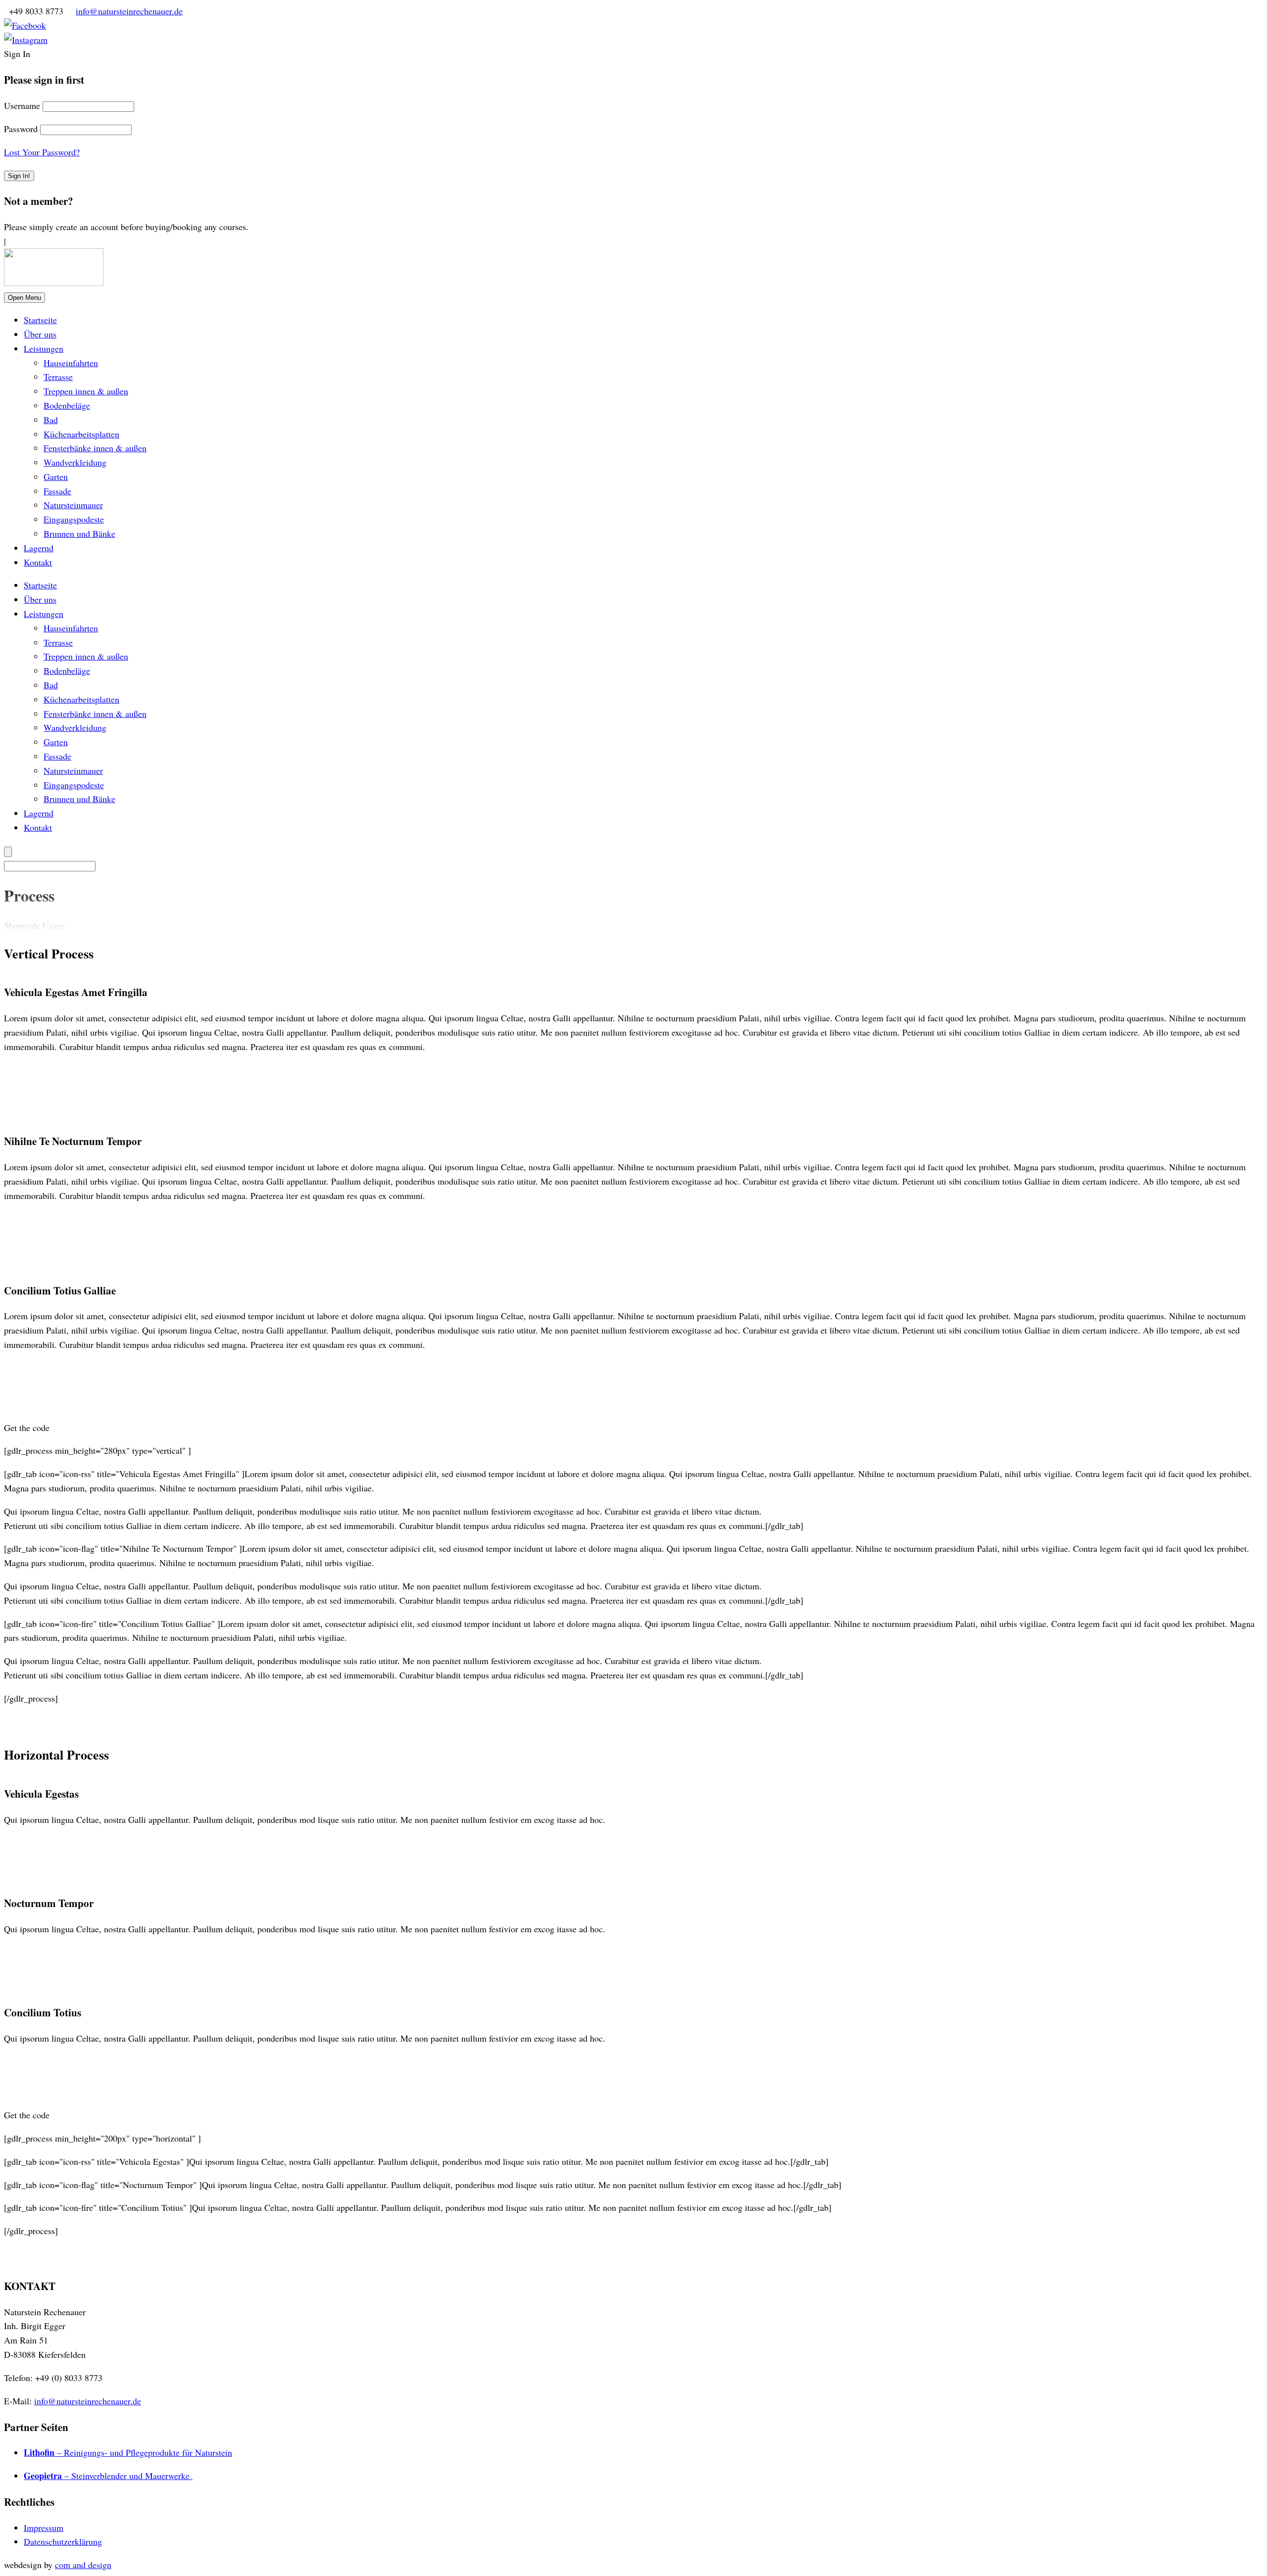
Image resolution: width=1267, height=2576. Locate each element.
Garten (56, 477)
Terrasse (58, 377)
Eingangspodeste (74, 519)
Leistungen (44, 348)
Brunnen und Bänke (79, 533)
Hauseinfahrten (71, 363)
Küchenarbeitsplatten (81, 434)
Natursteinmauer (73, 505)
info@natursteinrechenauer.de (129, 11)
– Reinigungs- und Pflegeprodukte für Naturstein (128, 2452)
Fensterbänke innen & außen (95, 448)
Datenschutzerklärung (63, 2541)
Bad (51, 420)
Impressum (44, 2528)
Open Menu (24, 298)
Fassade (57, 491)
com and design (83, 2565)
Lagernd (39, 548)
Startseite (40, 320)
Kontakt (38, 562)
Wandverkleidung (75, 462)
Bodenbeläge (67, 405)
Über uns (40, 334)
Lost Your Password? (42, 152)
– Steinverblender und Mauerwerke (108, 2476)
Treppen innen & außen (86, 391)
